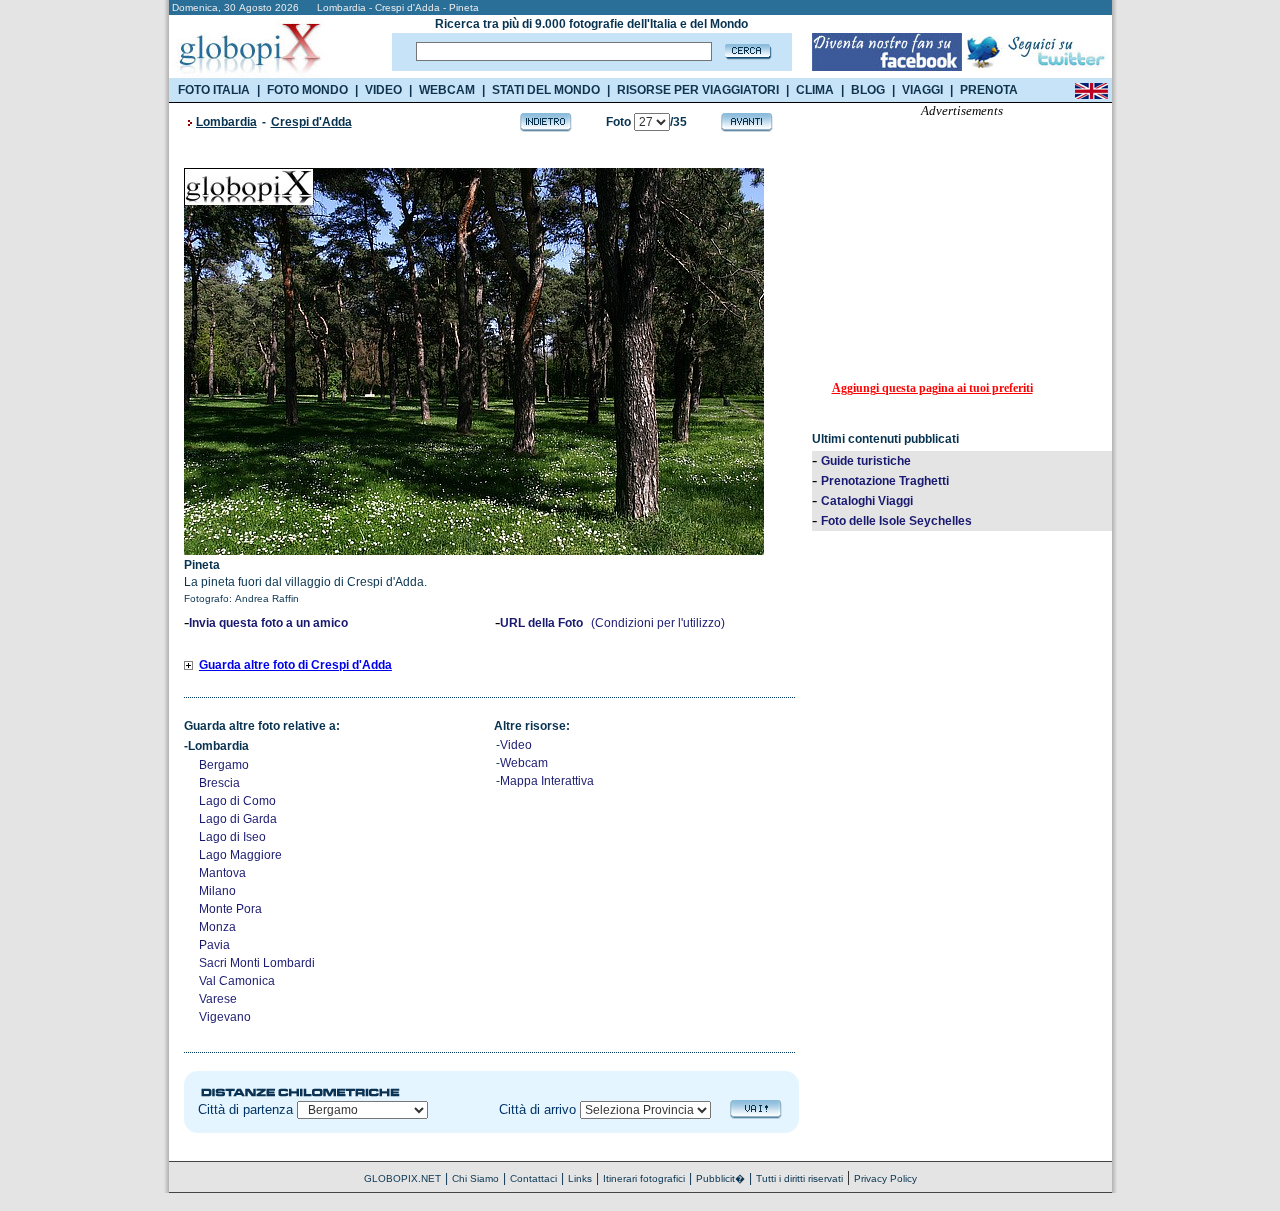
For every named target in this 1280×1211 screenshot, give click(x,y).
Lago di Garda (238, 819)
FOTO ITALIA (214, 90)
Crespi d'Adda (311, 122)
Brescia (219, 783)
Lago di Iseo (232, 837)
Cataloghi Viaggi (867, 501)
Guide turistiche (866, 461)
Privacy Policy (885, 1178)
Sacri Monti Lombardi (257, 963)
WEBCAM (447, 90)
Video (516, 745)
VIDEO (383, 90)
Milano (217, 891)
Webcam (524, 763)
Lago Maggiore (240, 855)
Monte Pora (230, 909)
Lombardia (226, 122)
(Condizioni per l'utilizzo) (658, 623)
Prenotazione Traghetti (885, 481)
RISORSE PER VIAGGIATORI (698, 90)
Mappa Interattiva (547, 781)
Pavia (214, 945)
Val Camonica (237, 981)
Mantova (222, 873)
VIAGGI (922, 90)
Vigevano (225, 1017)
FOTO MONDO (307, 90)
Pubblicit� (720, 1178)
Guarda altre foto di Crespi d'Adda (295, 665)
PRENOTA (989, 90)
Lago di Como (237, 801)
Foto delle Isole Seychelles (896, 521)
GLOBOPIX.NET (402, 1178)
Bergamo (224, 765)
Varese (218, 999)
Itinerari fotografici (644, 1178)
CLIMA (815, 90)
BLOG (868, 90)
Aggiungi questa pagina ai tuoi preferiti (932, 388)
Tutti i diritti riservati (799, 1178)
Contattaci (533, 1178)
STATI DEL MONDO (546, 90)
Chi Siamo (475, 1178)
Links (580, 1178)
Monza (217, 927)
